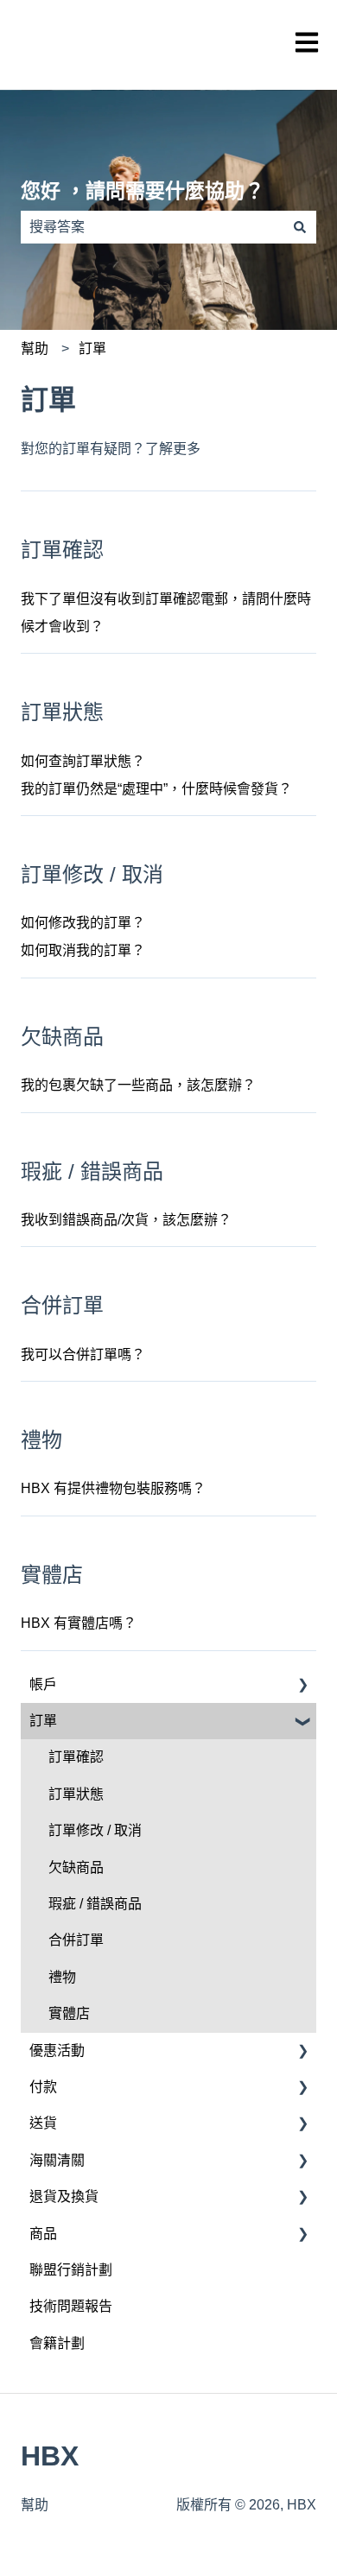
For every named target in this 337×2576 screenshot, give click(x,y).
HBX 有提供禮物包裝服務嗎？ (113, 1488)
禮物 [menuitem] (62, 1977)
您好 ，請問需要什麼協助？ (143, 191)
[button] (302, 1686)
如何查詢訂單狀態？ (83, 761)
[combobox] (152, 227)
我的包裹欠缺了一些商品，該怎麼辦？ (138, 1085)
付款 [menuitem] (43, 2087)
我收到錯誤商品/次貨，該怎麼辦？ (126, 1220)
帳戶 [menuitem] (43, 1684)
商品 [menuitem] (43, 2234)
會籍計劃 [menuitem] (57, 2343)
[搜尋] (300, 227)
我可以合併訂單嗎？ (83, 1354)
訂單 (92, 348)
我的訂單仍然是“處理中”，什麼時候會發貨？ (156, 789)
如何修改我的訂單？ (83, 923)
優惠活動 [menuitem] (57, 2051)
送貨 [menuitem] (43, 2123)
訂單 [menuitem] (43, 1721)
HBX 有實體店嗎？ (79, 1623)
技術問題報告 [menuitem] (71, 2306)
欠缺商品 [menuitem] (76, 1867)
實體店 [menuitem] (69, 2013)
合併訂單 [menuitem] (76, 1940)
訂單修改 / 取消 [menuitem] (95, 1830)
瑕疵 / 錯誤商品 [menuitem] (95, 1904)
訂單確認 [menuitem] (76, 1757)
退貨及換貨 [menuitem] (64, 2196)
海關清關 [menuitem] (57, 2160)
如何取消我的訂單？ (83, 950)
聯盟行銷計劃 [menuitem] (71, 2270)
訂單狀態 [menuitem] (76, 1794)
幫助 (35, 348)
